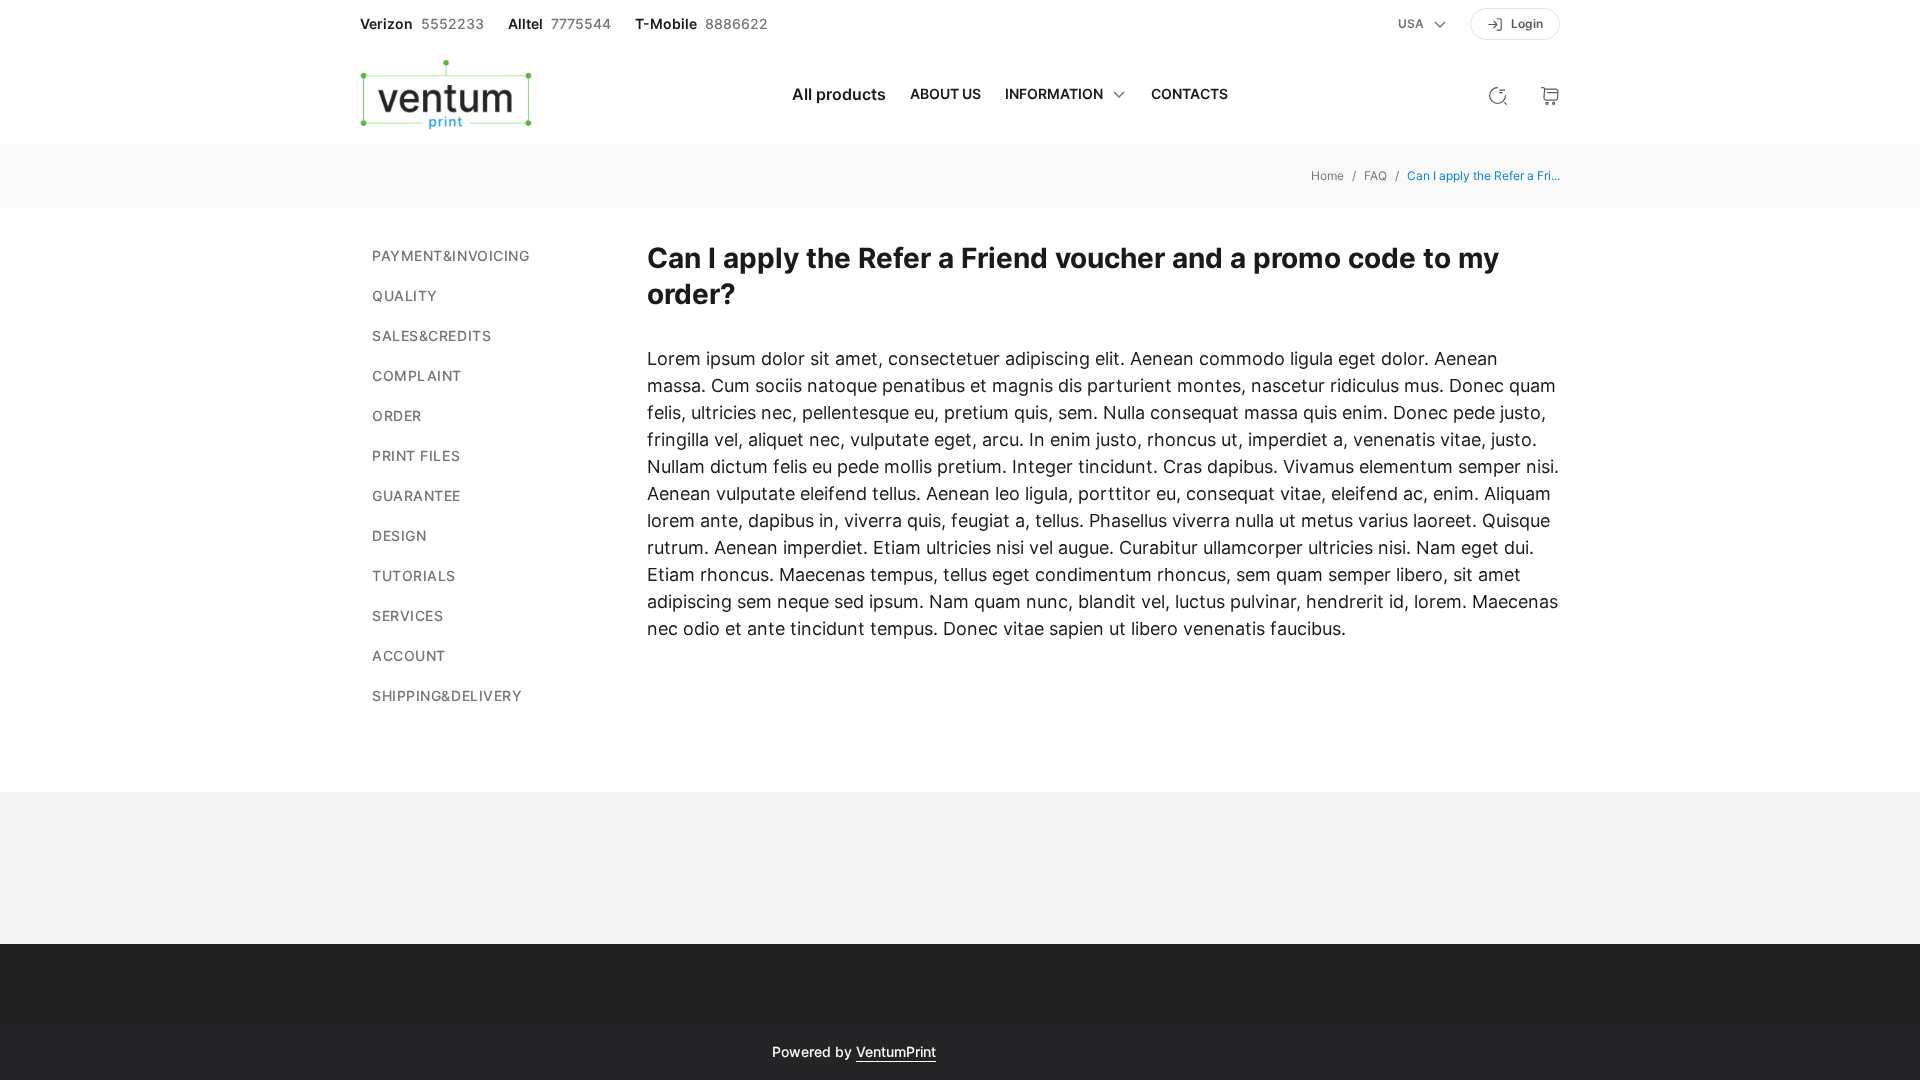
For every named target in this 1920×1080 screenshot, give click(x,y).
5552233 (452, 24)
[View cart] (1550, 94)
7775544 (581, 24)
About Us (945, 94)
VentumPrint (896, 1051)
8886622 (736, 24)
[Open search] (1498, 94)
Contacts (1189, 94)
